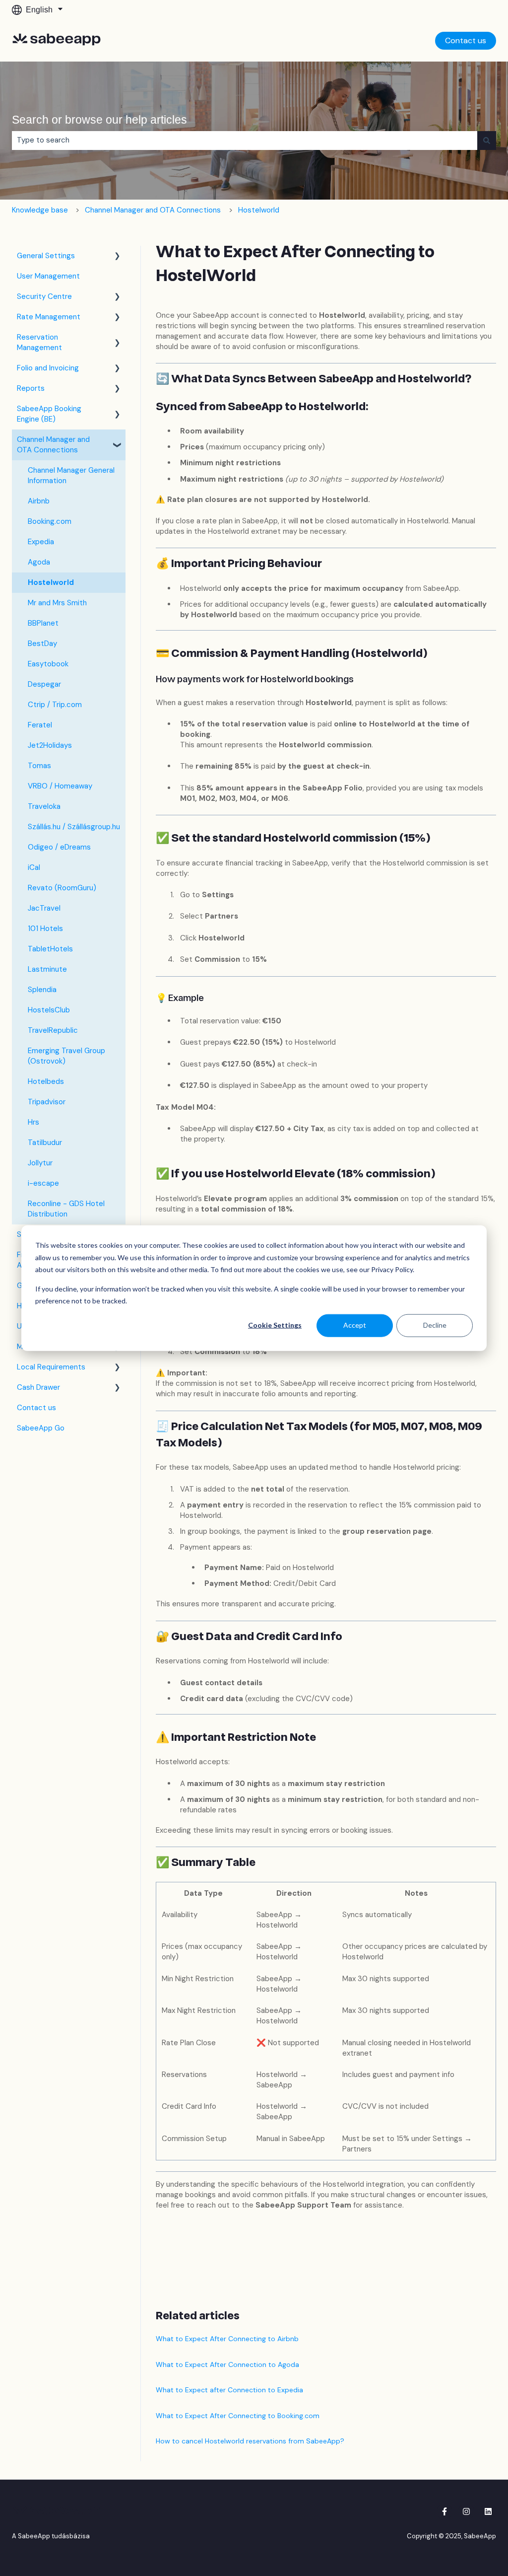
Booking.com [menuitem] (50, 521)
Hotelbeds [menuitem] (46, 1081)
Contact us (466, 40)
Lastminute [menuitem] (47, 969)
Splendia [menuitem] (42, 990)
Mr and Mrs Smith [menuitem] (57, 603)
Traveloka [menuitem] (44, 806)
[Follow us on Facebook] (444, 2511)
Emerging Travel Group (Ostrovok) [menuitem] (66, 1056)
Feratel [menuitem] (40, 725)
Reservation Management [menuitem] (39, 342)
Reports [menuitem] (31, 388)
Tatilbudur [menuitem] (45, 1143)
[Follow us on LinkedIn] (488, 2511)
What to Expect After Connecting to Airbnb (227, 2339)
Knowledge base (40, 210)
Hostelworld (259, 210)
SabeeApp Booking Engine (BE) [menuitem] (49, 414)
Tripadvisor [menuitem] (47, 1102)
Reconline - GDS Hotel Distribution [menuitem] (66, 1209)
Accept (355, 1325)
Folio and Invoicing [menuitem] (48, 368)
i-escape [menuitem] (43, 1183)
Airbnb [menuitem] (39, 501)
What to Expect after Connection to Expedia (229, 2390)
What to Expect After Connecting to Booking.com (238, 2416)
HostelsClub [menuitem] (49, 1010)
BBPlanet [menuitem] (43, 623)
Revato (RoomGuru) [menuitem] (62, 888)
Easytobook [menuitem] (48, 664)
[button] (118, 257)
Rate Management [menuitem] (49, 317)
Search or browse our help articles (99, 120)
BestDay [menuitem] (42, 644)
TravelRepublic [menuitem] (53, 1030)
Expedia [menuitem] (41, 542)
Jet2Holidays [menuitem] (50, 745)
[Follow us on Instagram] (466, 2511)
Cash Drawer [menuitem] (38, 1387)
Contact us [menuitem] (36, 1408)
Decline (435, 1325)
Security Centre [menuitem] (44, 296)
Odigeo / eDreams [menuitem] (59, 847)
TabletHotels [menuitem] (50, 949)
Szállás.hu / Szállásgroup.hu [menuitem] (74, 827)
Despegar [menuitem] (44, 684)
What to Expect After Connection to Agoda (227, 2364)
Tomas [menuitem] (39, 766)
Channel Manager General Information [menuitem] (71, 475)
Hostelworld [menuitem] (51, 582)
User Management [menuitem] (48, 276)
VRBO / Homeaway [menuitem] (60, 786)
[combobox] (245, 140)
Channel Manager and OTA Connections (153, 210)
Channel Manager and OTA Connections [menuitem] (53, 445)
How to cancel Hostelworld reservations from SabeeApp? (250, 2441)
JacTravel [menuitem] (44, 908)
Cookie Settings (275, 1325)
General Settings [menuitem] (46, 256)
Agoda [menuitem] (39, 562)
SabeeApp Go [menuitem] (41, 1428)
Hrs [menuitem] (33, 1122)
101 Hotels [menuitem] (45, 929)
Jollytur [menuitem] (40, 1163)
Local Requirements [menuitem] (51, 1367)
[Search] (487, 140)
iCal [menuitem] (34, 867)
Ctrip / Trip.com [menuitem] (55, 705)
